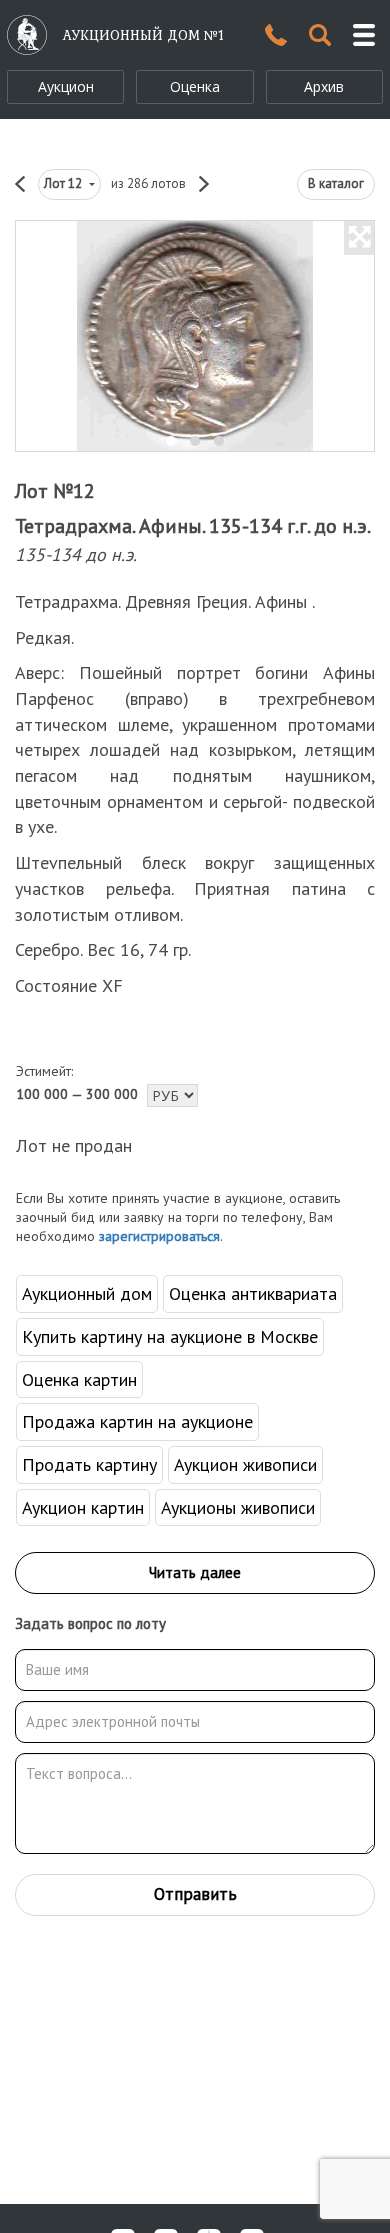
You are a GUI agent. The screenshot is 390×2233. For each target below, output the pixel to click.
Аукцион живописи (245, 1464)
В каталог (336, 183)
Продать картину (89, 1464)
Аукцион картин (83, 1507)
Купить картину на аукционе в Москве (170, 1336)
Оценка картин (79, 1379)
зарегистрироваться (159, 1236)
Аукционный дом (87, 1293)
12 (64, 183)
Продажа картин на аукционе (137, 1421)
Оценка (195, 86)
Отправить (195, 1894)
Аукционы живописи (238, 1507)
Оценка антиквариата (253, 1293)
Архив (324, 86)
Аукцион (66, 86)
